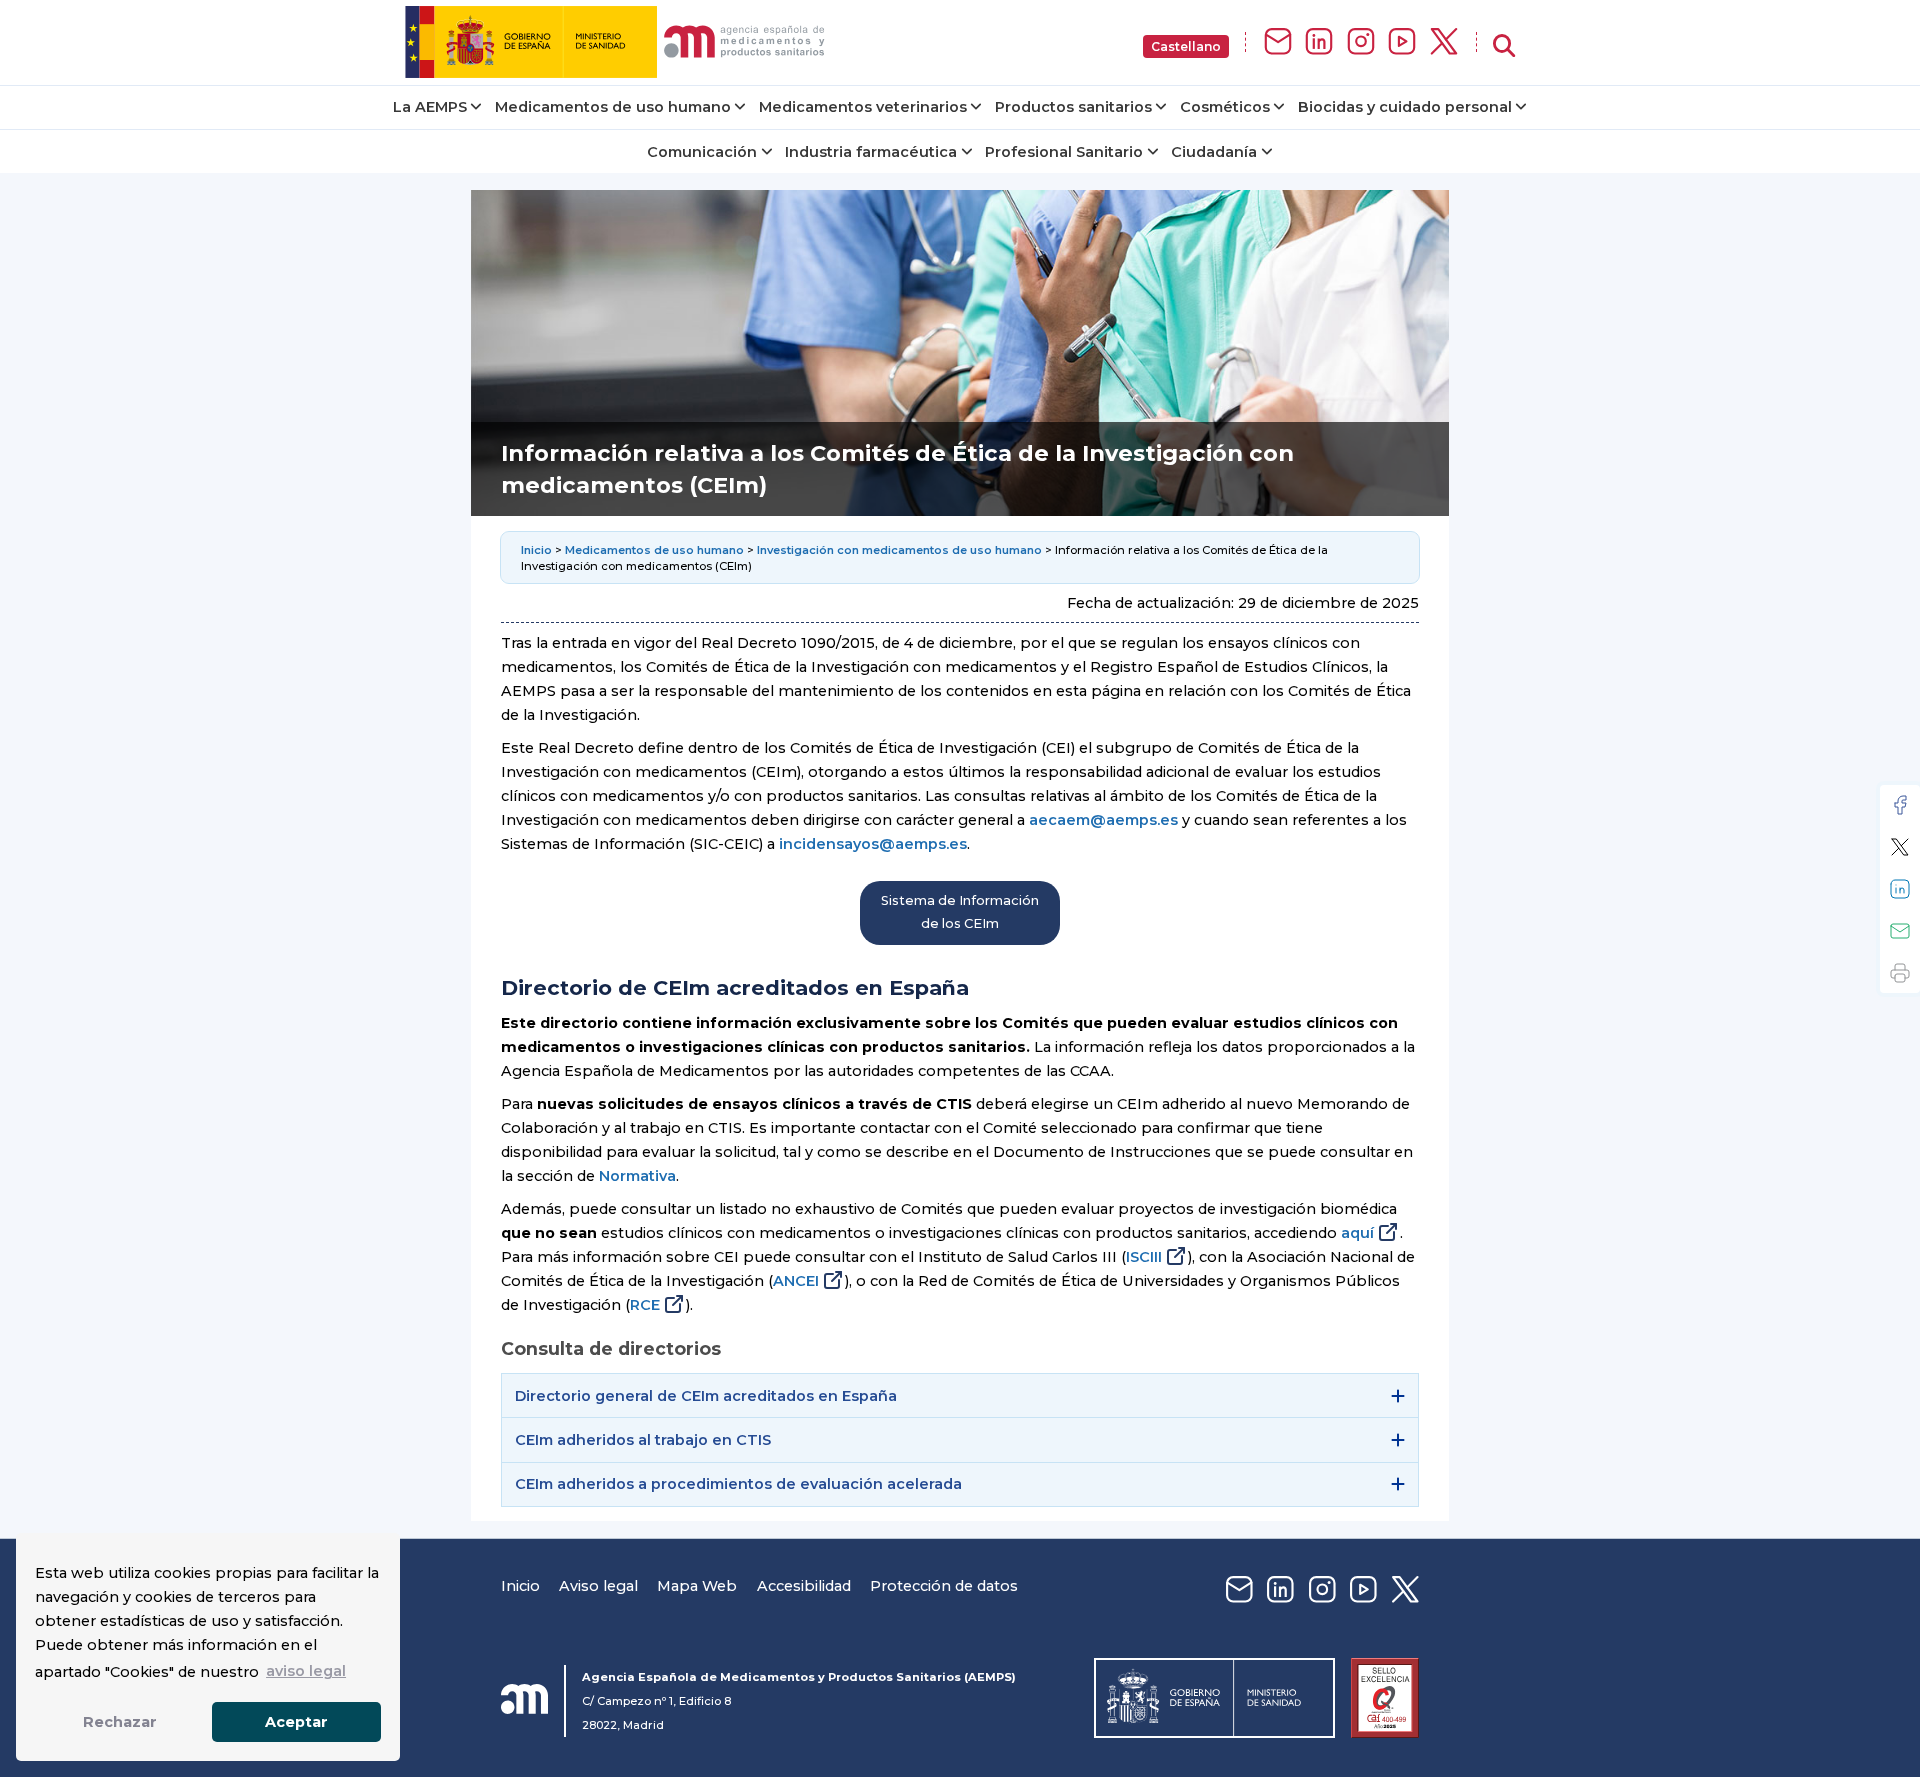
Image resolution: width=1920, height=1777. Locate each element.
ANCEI (796, 1281)
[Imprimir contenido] (1900, 973)
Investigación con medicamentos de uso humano (899, 550)
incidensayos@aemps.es (873, 844)
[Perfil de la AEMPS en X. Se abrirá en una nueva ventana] (1444, 42)
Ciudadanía (1214, 152)
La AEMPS (430, 107)
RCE (645, 1305)
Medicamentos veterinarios (863, 107)
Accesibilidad (804, 1586)
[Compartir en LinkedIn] (1900, 889)
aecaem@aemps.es (1103, 820)
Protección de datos (944, 1586)
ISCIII (1144, 1257)
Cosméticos (1225, 107)
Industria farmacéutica (871, 152)
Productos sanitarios (1073, 107)
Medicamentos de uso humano (613, 107)
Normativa (637, 1176)
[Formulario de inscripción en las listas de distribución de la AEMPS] (1278, 42)
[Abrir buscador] (1504, 46)
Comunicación (702, 152)
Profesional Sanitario (1064, 152)
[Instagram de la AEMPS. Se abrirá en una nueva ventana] (1361, 42)
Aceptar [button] (296, 1722)
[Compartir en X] (1900, 847)
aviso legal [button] (306, 1671)
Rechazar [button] (120, 1722)
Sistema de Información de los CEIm (960, 911)
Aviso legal (598, 1586)
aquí (1357, 1233)
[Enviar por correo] (1900, 931)
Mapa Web (697, 1586)
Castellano (1186, 46)
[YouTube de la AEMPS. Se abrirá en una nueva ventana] (1402, 42)
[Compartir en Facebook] (1900, 805)
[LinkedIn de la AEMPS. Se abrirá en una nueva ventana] (1319, 42)
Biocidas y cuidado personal (1405, 107)
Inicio (538, 550)
